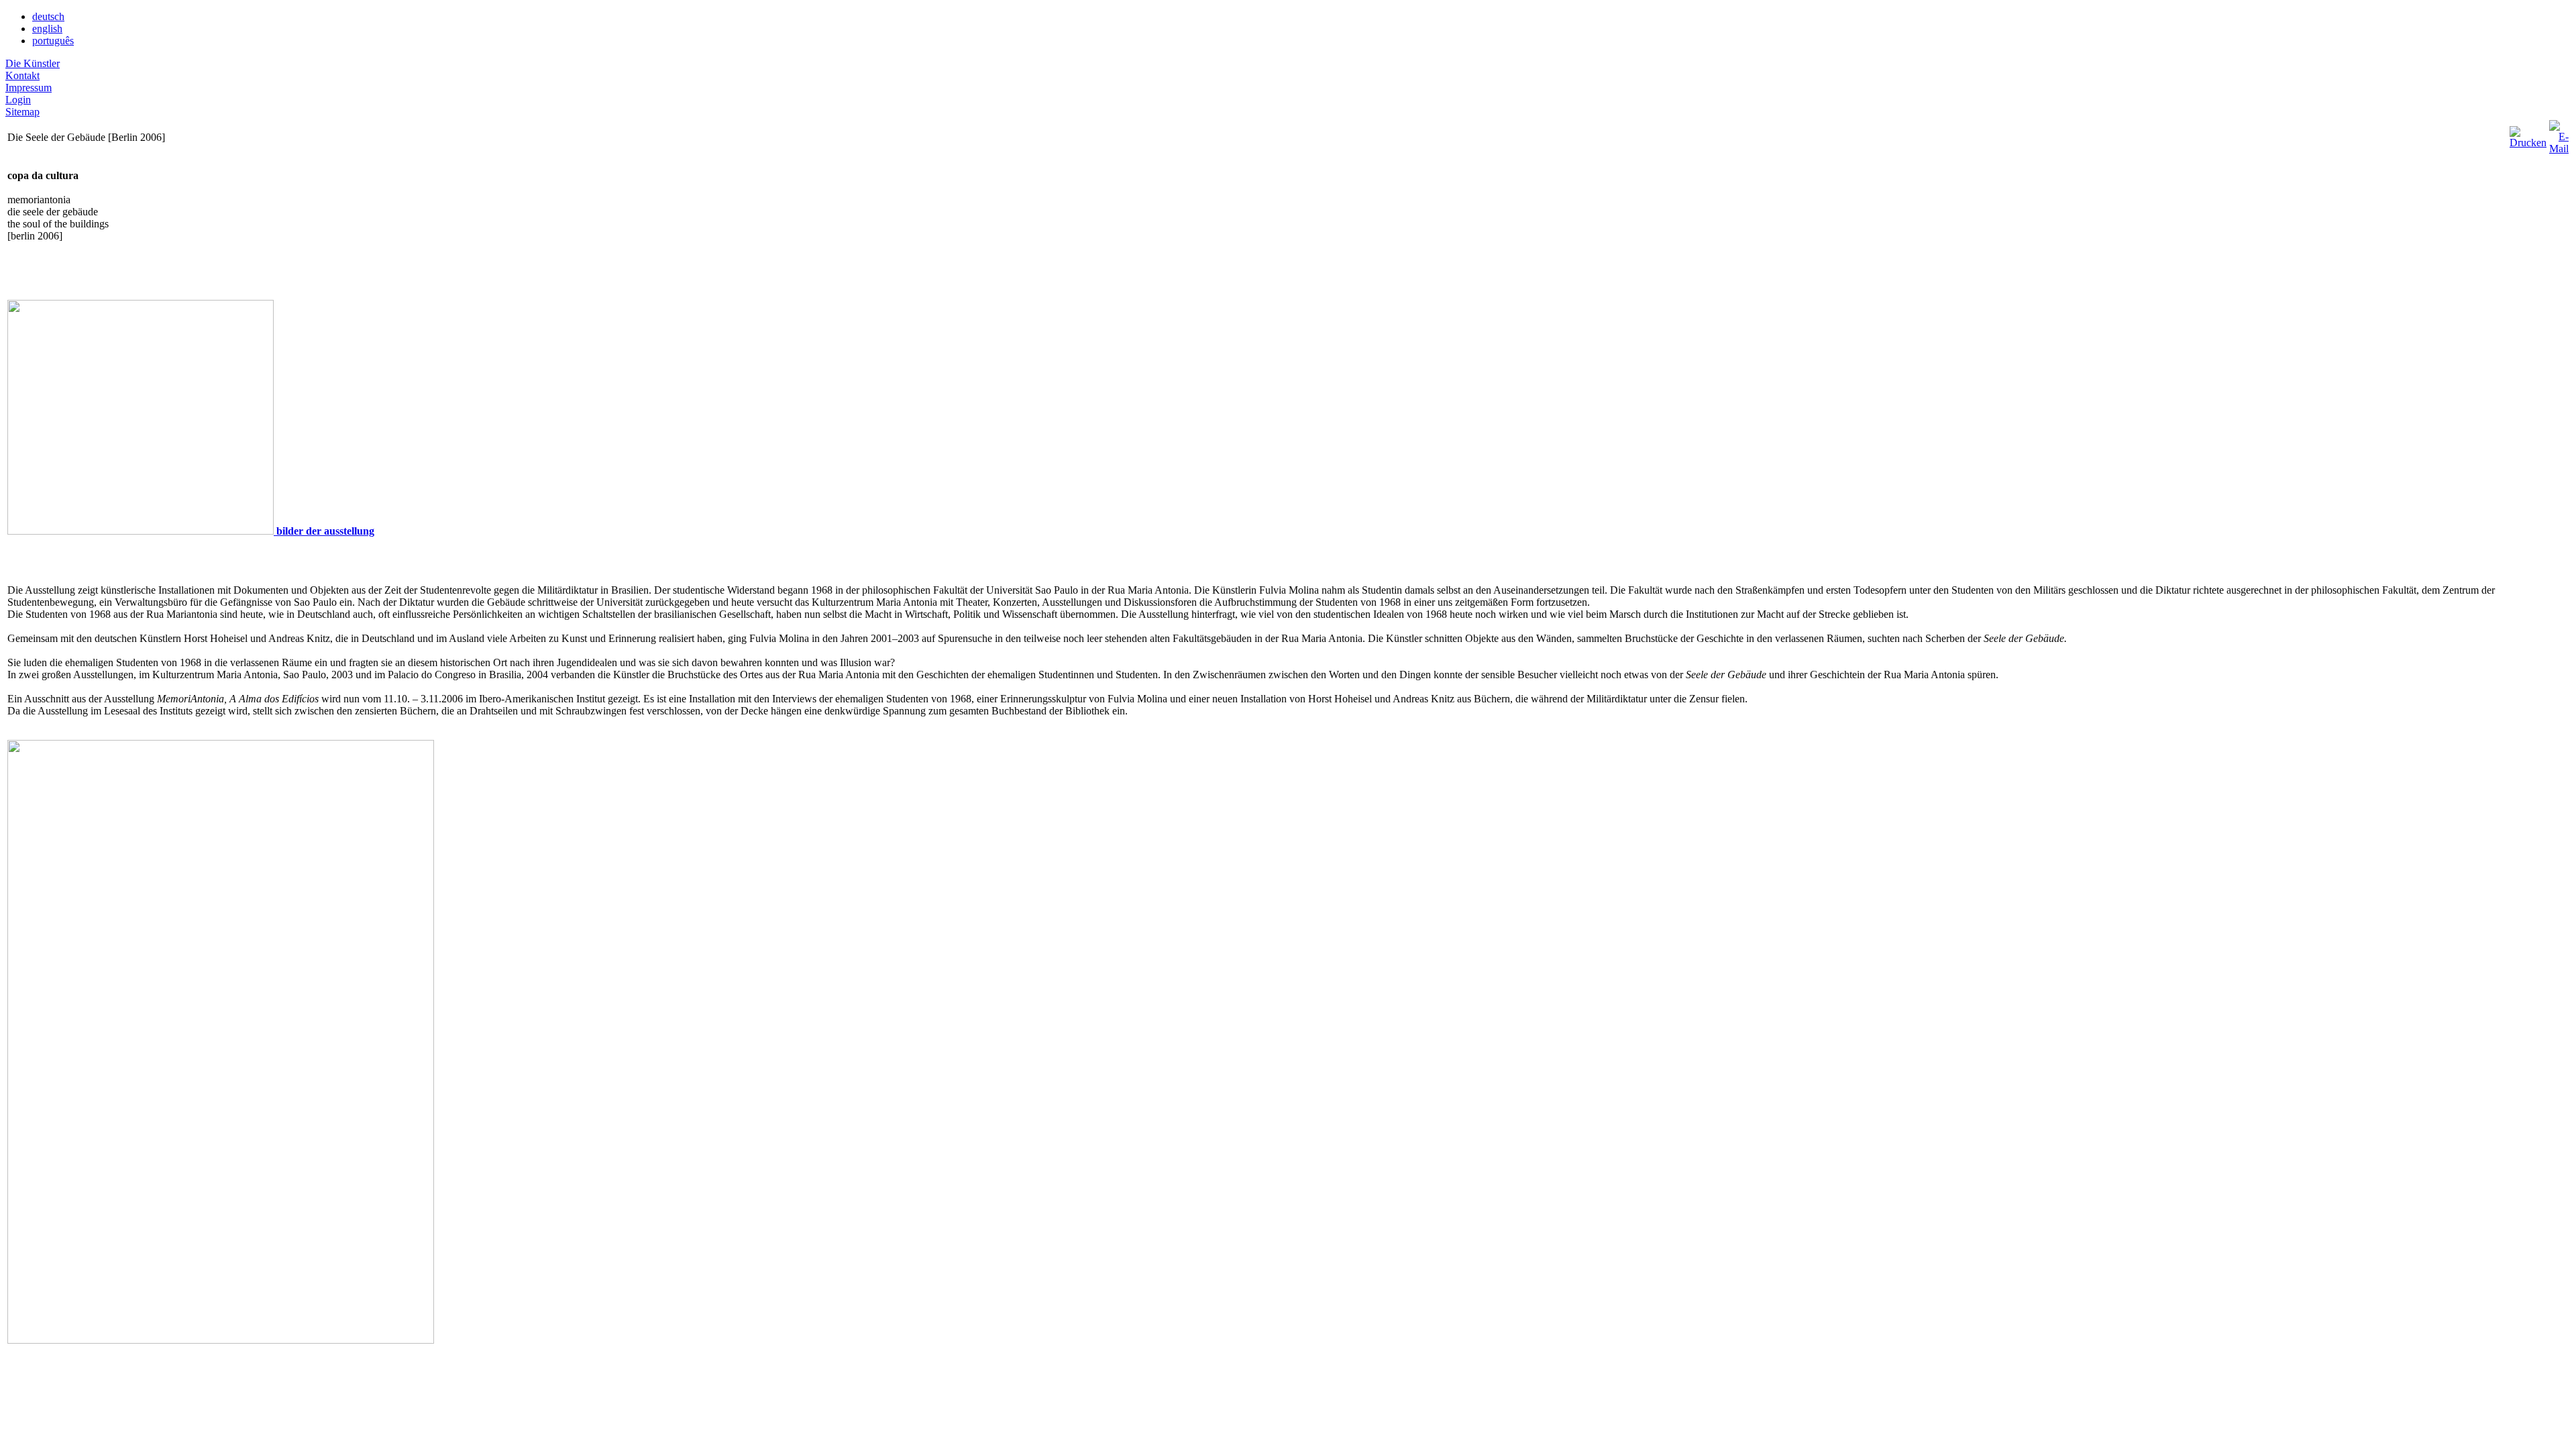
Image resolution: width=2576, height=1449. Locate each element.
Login (18, 100)
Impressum (29, 88)
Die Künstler (33, 63)
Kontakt (22, 75)
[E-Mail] (2559, 134)
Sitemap (22, 112)
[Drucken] (2528, 134)
